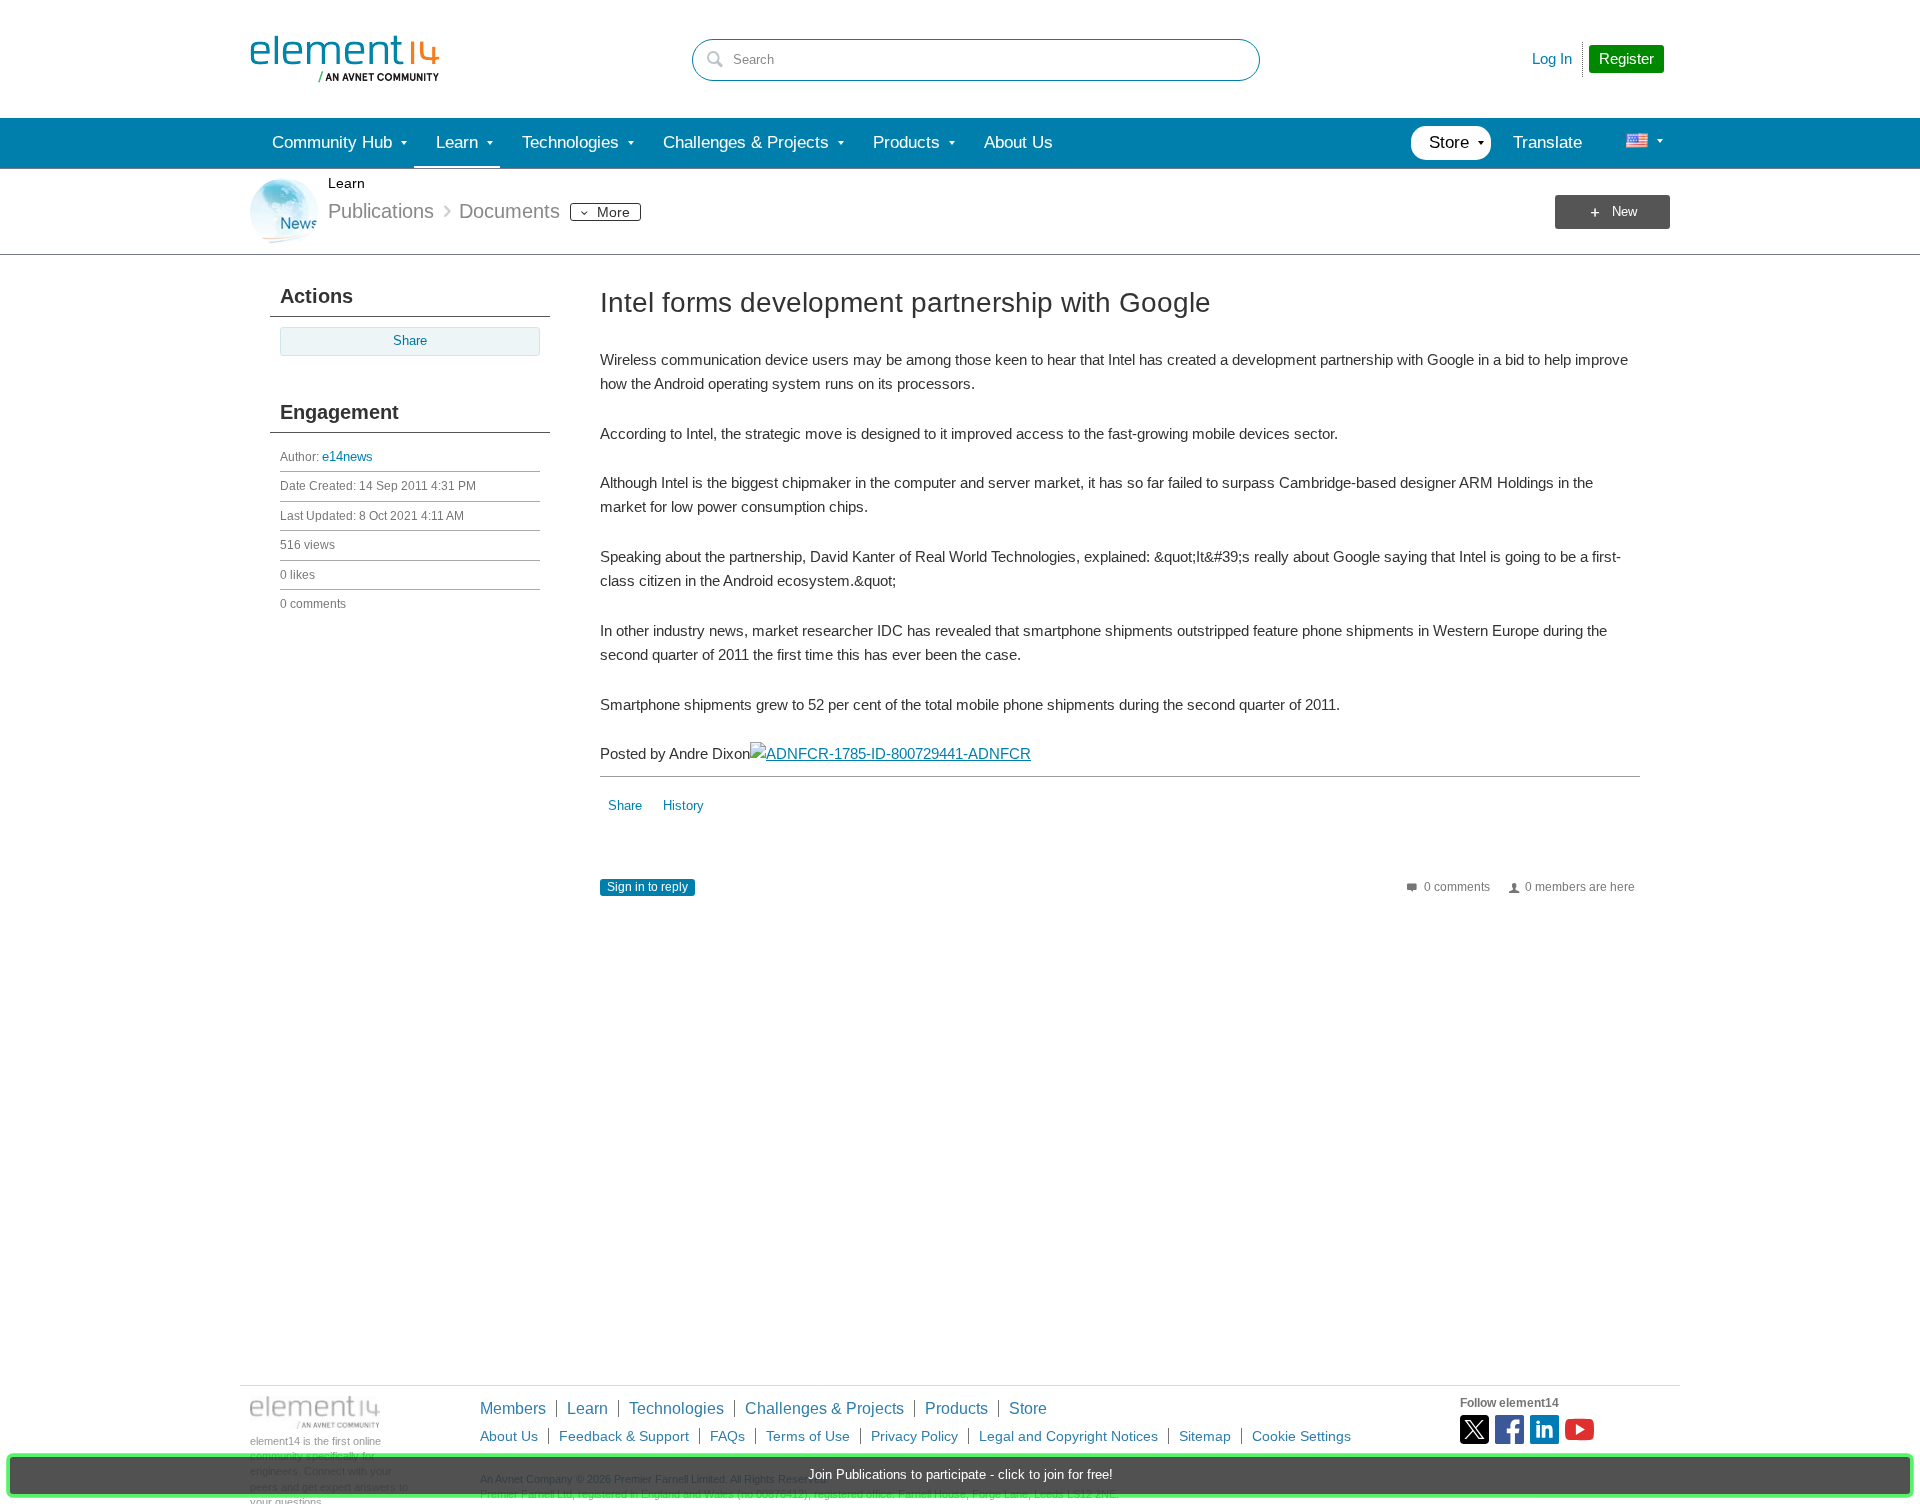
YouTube (1579, 1429)
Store (1028, 1408)
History (683, 806)
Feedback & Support (624, 1436)
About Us (509, 1436)
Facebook (1509, 1429)
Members (513, 1408)
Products (956, 1408)
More (613, 212)
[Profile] (1637, 143)
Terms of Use (808, 1436)
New (1624, 212)
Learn (346, 183)
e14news (347, 457)
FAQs (727, 1436)
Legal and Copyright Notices (1068, 1436)
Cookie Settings (1301, 1436)
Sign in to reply (647, 887)
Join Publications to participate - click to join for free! (960, 1475)
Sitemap (1205, 1436)
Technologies (676, 1408)
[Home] (345, 59)
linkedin (1544, 1429)
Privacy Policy (914, 1436)
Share (410, 341)
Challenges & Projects (824, 1408)
